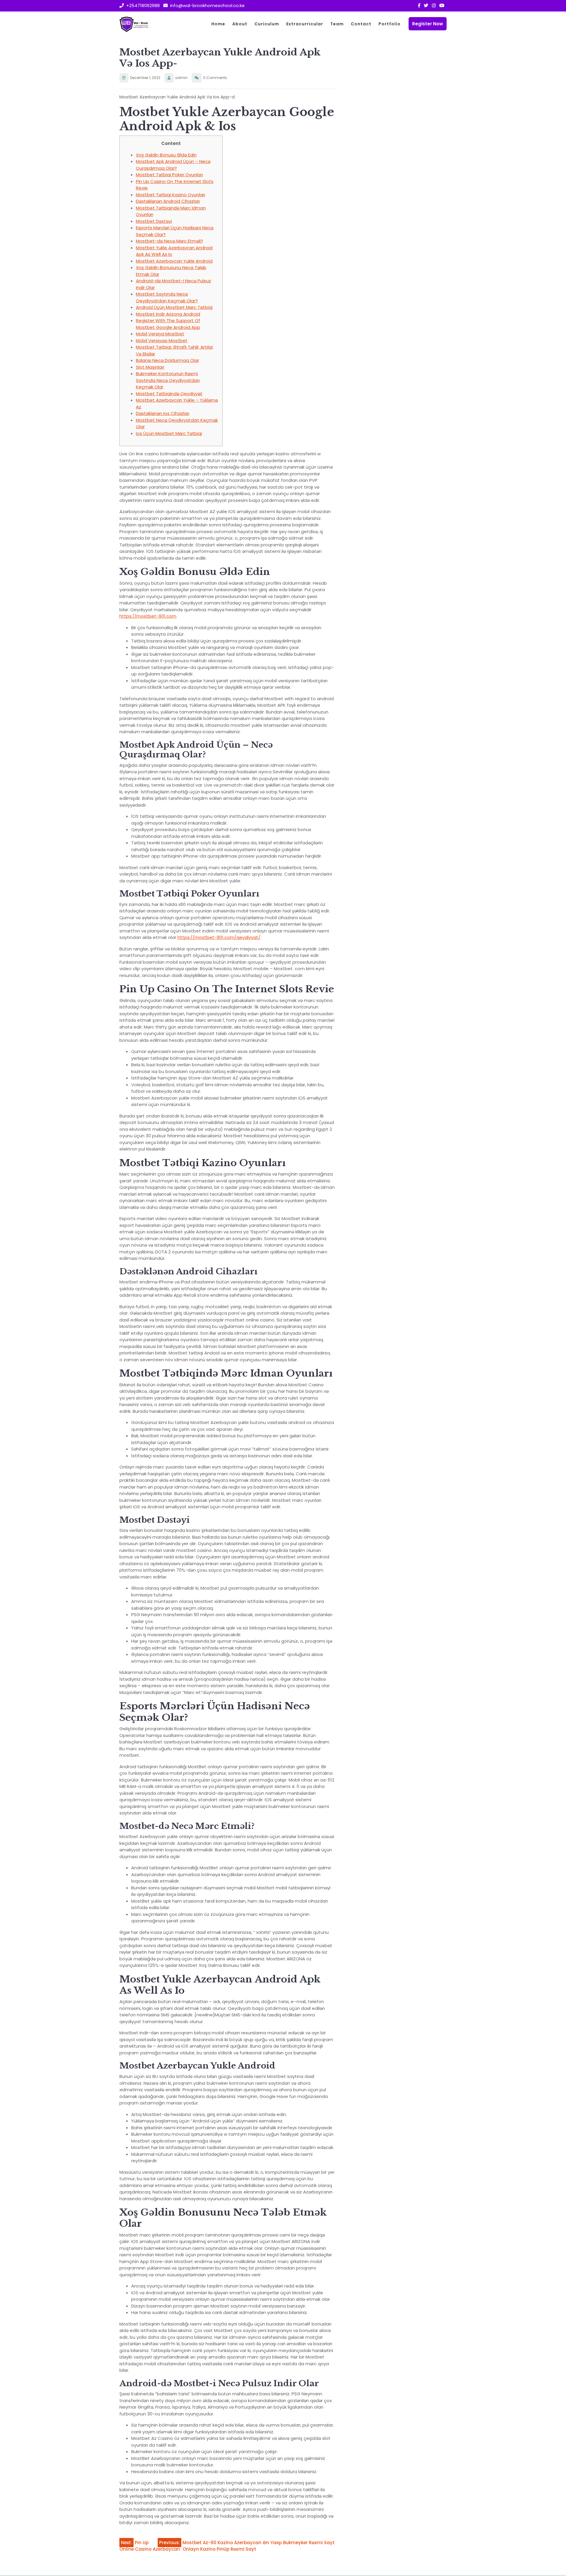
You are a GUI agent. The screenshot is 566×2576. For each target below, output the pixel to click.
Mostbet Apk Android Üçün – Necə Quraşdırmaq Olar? (173, 165)
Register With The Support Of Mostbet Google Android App (168, 324)
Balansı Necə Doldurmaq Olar (167, 360)
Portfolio (390, 24)
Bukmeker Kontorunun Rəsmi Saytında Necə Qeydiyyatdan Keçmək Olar (168, 380)
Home (218, 24)
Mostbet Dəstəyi (154, 221)
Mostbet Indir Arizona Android (168, 314)
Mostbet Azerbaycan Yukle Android (174, 261)
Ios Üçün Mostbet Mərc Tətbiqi (169, 433)
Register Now (428, 24)
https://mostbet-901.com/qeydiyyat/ (219, 937)
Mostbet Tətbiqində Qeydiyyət (169, 394)
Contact (361, 24)
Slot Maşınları (150, 367)
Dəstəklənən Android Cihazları (168, 201)
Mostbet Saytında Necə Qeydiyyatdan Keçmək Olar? (167, 297)
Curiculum (267, 24)
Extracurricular (305, 24)
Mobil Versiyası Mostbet (162, 341)
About (240, 24)
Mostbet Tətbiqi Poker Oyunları (169, 175)
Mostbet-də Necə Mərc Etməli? (170, 241)
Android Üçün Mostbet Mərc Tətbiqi (174, 307)
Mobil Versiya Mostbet (160, 334)
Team (337, 24)
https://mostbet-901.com (148, 616)
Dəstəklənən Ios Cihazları (163, 413)
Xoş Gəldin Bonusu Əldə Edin (166, 155)
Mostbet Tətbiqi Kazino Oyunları (171, 195)
